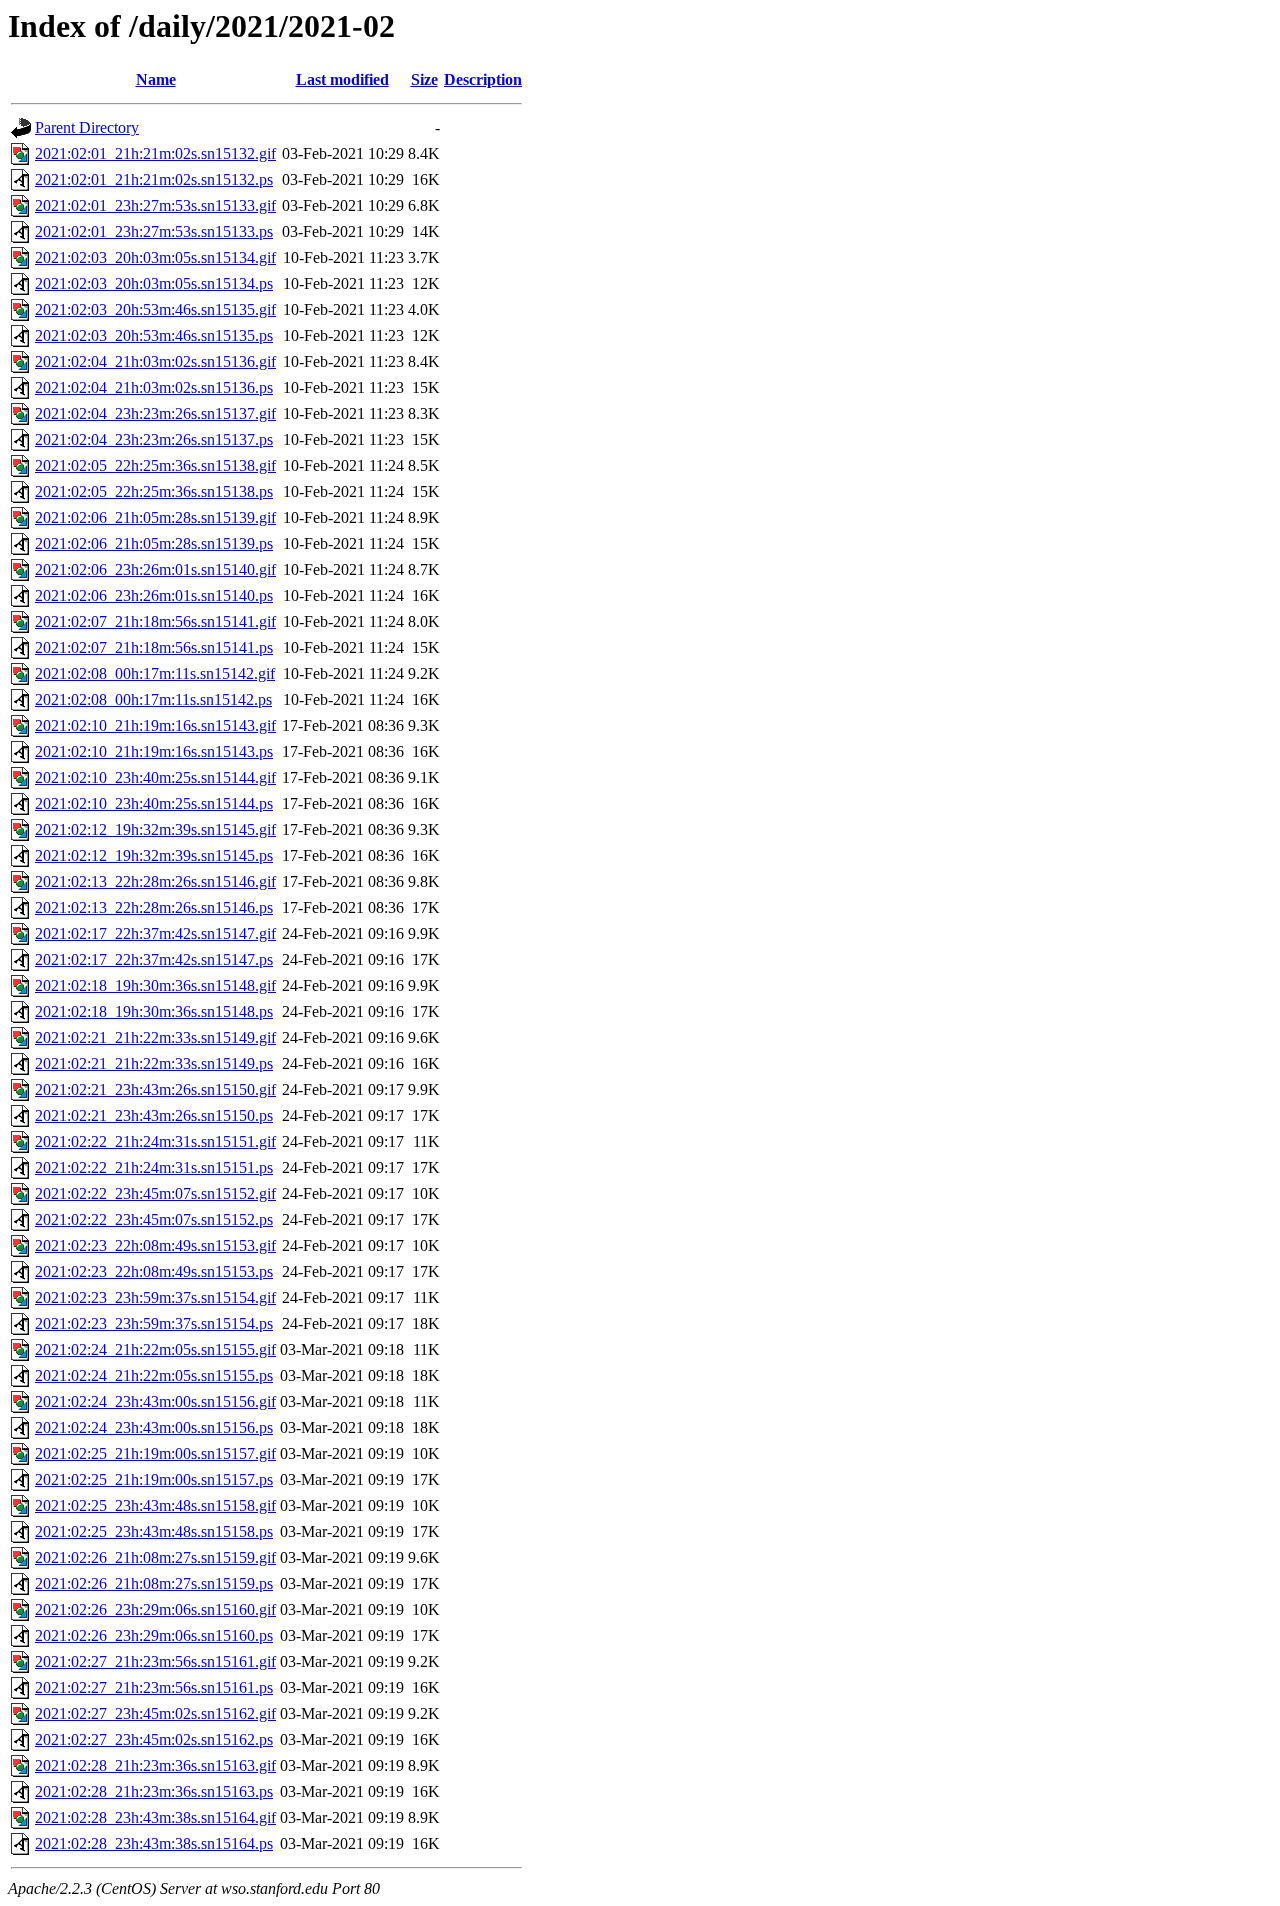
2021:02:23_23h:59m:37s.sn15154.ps (154, 1323)
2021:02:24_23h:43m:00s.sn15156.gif (155, 1401)
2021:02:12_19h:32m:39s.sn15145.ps (154, 855)
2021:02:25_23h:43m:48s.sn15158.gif (155, 1505)
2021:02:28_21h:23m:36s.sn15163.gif (155, 1765)
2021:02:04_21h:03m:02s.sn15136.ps (154, 387)
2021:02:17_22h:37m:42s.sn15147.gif (155, 933)
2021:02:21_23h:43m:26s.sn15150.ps (154, 1115)
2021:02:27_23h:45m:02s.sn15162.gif (155, 1713)
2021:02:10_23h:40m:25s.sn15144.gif (155, 777)
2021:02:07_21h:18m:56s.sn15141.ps (154, 647)
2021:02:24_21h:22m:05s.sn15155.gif (155, 1349)
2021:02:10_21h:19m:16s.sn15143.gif (155, 725)
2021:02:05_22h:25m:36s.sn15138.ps (154, 491)
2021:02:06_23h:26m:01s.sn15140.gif (155, 569)
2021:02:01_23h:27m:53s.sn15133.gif (155, 205)
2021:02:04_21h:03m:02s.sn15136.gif (155, 361)
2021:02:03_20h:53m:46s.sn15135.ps (154, 335)
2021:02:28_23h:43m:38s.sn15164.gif (155, 1817)
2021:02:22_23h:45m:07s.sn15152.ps (154, 1219)
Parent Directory (87, 127)
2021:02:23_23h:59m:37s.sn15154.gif (155, 1297)
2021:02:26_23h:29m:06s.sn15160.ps (154, 1635)
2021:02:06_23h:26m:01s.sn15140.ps (154, 595)
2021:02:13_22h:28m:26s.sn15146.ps (154, 907)
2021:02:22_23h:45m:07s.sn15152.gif (155, 1193)
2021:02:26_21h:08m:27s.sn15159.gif (155, 1557)
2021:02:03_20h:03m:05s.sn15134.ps (154, 283)
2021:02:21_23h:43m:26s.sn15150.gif (155, 1089)
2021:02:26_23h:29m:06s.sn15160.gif (155, 1609)
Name (156, 79)
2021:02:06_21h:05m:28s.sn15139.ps (154, 543)
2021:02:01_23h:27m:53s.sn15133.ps (154, 231)
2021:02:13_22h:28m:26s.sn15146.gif (155, 881)
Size (424, 79)
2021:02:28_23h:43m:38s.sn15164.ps (154, 1843)
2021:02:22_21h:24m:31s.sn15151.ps (154, 1167)
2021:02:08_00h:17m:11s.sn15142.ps (153, 699)
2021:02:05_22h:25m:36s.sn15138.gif (155, 465)
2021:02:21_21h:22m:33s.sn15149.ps (154, 1063)
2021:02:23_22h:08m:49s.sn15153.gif (155, 1245)
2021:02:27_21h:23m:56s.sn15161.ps (154, 1687)
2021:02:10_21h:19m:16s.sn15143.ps (154, 751)
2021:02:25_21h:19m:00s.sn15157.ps (154, 1479)
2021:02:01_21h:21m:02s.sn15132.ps (154, 179)
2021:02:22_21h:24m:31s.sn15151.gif (155, 1141)
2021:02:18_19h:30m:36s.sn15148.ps (154, 1011)
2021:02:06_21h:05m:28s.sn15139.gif (155, 517)
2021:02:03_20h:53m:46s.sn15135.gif (155, 309)
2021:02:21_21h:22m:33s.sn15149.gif (155, 1037)
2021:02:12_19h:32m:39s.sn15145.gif (155, 829)
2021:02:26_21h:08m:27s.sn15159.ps (154, 1583)
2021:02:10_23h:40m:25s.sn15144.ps (154, 803)
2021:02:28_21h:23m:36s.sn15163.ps (154, 1791)
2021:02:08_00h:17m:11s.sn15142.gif (155, 673)
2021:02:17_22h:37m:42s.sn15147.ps (154, 959)
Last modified (342, 79)
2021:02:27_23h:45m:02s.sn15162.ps (154, 1739)
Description (483, 79)
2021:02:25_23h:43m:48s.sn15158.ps (154, 1531)
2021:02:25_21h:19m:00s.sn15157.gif (155, 1453)
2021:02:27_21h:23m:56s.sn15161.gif (155, 1661)
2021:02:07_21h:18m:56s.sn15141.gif (155, 621)
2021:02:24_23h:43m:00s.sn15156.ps (154, 1427)
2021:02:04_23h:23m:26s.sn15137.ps (154, 439)
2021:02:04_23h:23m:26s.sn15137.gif (155, 413)
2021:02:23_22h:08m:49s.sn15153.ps (154, 1271)
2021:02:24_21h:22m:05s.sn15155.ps (154, 1375)
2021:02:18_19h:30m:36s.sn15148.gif (155, 985)
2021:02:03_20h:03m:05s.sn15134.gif (155, 257)
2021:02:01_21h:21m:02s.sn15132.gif (155, 153)
